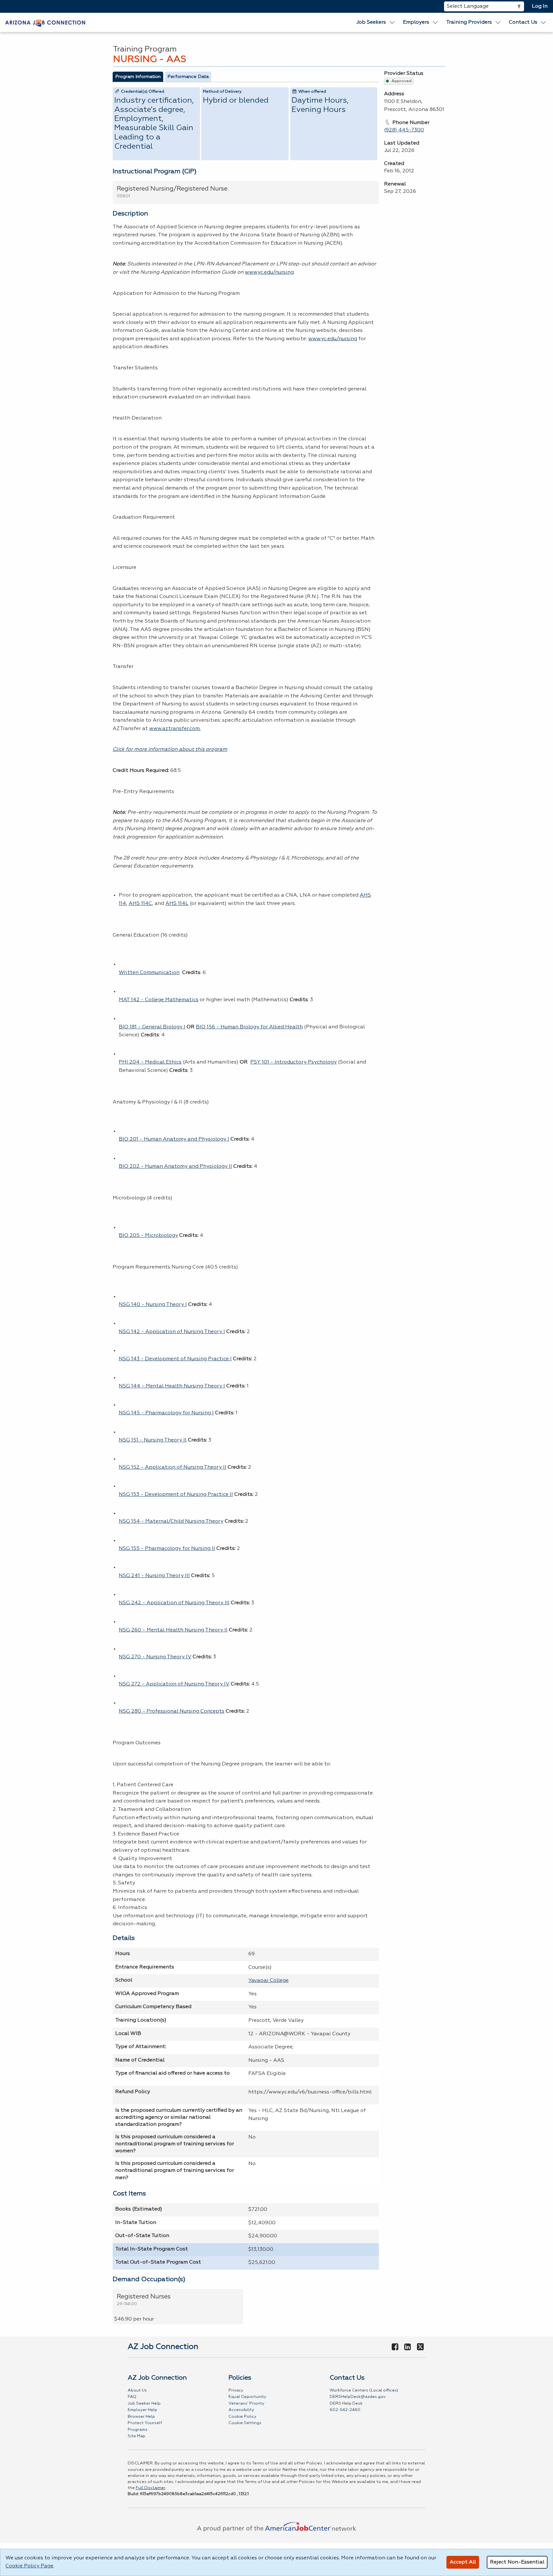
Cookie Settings (245, 2423)
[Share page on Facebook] (395, 2347)
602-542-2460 (345, 2410)
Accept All (463, 2562)
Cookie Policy (242, 2417)
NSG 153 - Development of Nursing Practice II (176, 1495)
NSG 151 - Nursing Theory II (153, 1440)
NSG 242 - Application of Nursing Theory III (174, 1603)
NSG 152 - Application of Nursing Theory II (172, 1467)
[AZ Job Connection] (45, 22)
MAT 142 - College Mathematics (159, 1000)
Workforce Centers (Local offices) (364, 2390)
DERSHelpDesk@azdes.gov (358, 2397)
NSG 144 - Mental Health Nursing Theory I (172, 1386)
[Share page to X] (420, 2347)
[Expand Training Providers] (498, 22)
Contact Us (523, 22)
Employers (416, 22)
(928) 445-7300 (404, 130)
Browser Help (141, 2417)
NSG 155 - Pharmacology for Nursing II (167, 1549)
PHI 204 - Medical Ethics (150, 1062)
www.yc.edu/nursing (269, 272)
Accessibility (241, 2410)
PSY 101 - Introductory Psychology (293, 1062)
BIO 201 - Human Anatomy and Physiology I (174, 1139)
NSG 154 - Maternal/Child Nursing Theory (171, 1521)
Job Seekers (371, 22)
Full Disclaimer (150, 2488)
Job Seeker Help (144, 2403)
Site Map (136, 2436)
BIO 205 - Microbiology (148, 1236)
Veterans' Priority (246, 2403)
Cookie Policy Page (29, 2566)
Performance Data (188, 77)
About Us (137, 2390)
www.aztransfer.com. (175, 729)
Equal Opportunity (247, 2397)
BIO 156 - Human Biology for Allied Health (249, 1027)
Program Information (138, 77)
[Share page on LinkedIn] (408, 2347)
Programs (138, 2430)
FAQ (132, 2397)
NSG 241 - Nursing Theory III (154, 1576)
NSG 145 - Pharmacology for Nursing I (166, 1413)
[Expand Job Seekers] (392, 22)
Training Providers (469, 22)
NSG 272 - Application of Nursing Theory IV (174, 1684)
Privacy (236, 2390)
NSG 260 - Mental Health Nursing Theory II (173, 1630)
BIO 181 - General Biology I (152, 1027)
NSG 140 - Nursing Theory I (153, 1305)
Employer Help (142, 2410)
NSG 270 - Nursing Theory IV (155, 1657)
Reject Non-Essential (517, 2562)
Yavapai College (268, 1981)
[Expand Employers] (436, 22)
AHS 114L (177, 904)
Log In (540, 6)
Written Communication (149, 973)
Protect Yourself (145, 2423)
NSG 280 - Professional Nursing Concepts (172, 1711)
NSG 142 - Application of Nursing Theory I (172, 1332)
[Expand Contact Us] (544, 22)
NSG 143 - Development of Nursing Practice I (175, 1359)
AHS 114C (140, 904)
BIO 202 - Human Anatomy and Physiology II (175, 1166)
